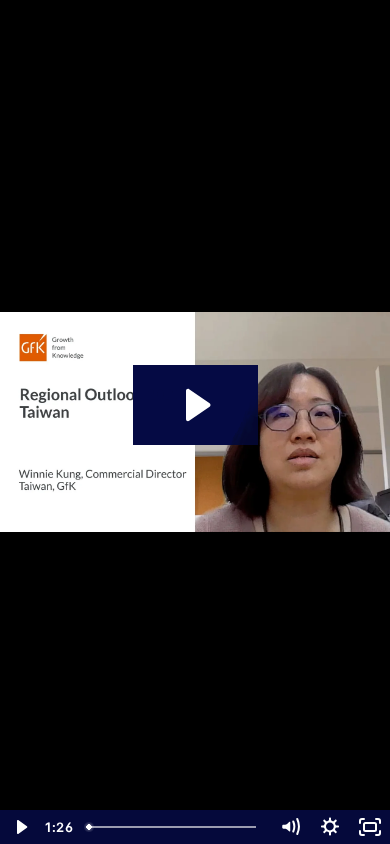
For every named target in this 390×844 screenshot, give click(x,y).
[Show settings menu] (330, 827)
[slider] (174, 827)
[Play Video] (20, 827)
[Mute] (290, 827)
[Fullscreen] (370, 827)
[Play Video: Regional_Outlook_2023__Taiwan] (195, 405)
